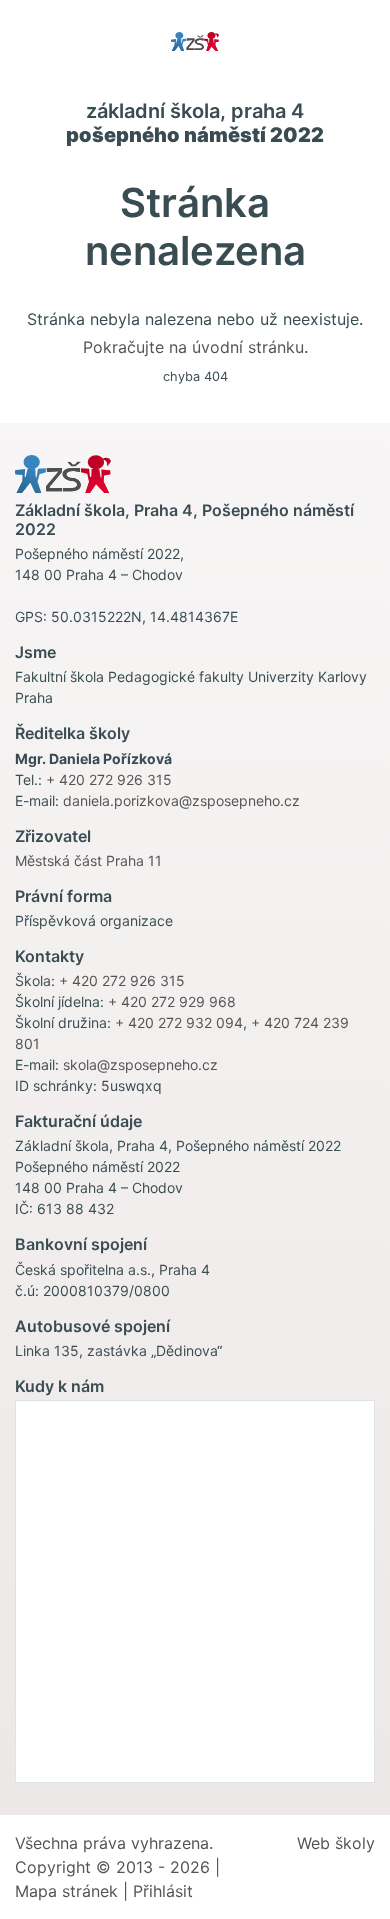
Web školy (336, 1843)
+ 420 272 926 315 (109, 779)
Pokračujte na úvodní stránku (193, 347)
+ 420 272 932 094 (179, 1022)
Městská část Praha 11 (88, 860)
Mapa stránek (66, 1891)
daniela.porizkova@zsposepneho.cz (181, 800)
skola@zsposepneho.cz (140, 1064)
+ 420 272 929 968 (172, 1001)
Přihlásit (163, 1891)
